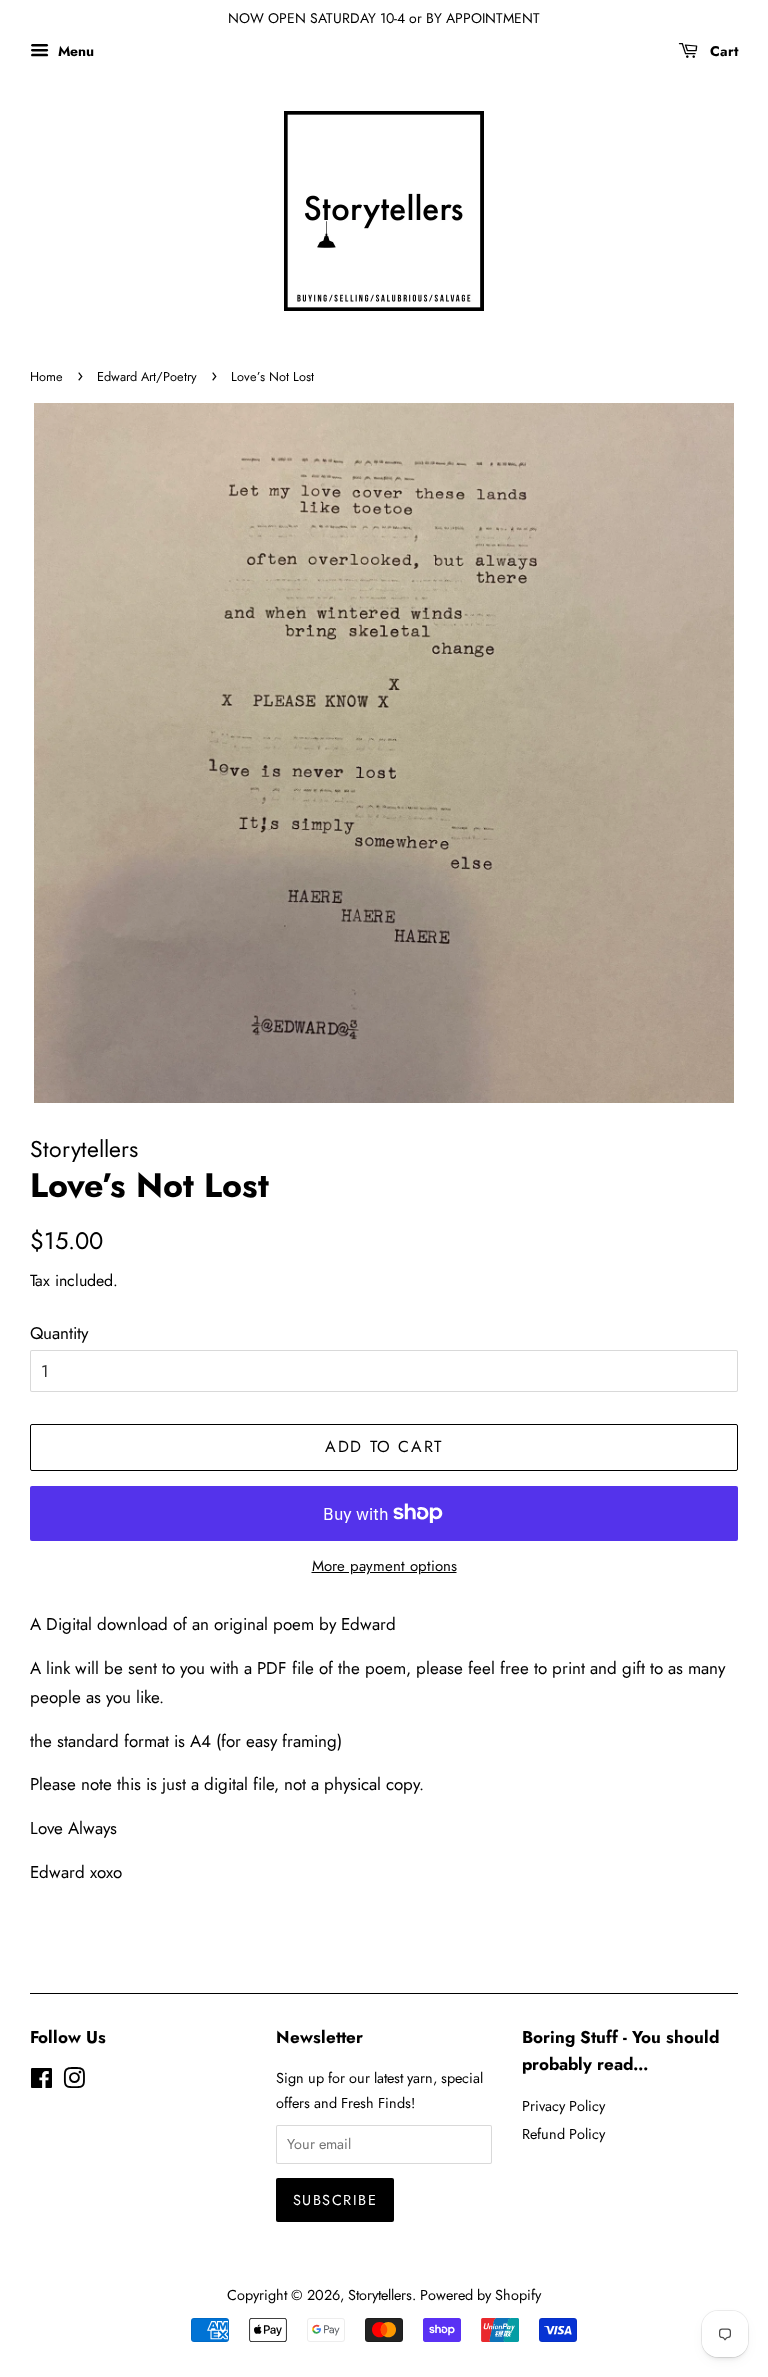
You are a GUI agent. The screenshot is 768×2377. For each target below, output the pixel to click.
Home (46, 376)
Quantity (59, 1333)
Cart (722, 51)
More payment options (384, 1566)
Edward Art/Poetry (147, 376)
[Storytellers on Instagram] (74, 2082)
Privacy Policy (563, 2106)
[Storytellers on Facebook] (41, 2082)
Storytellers (380, 2295)
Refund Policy (563, 2134)
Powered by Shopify (480, 2295)
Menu (74, 51)
